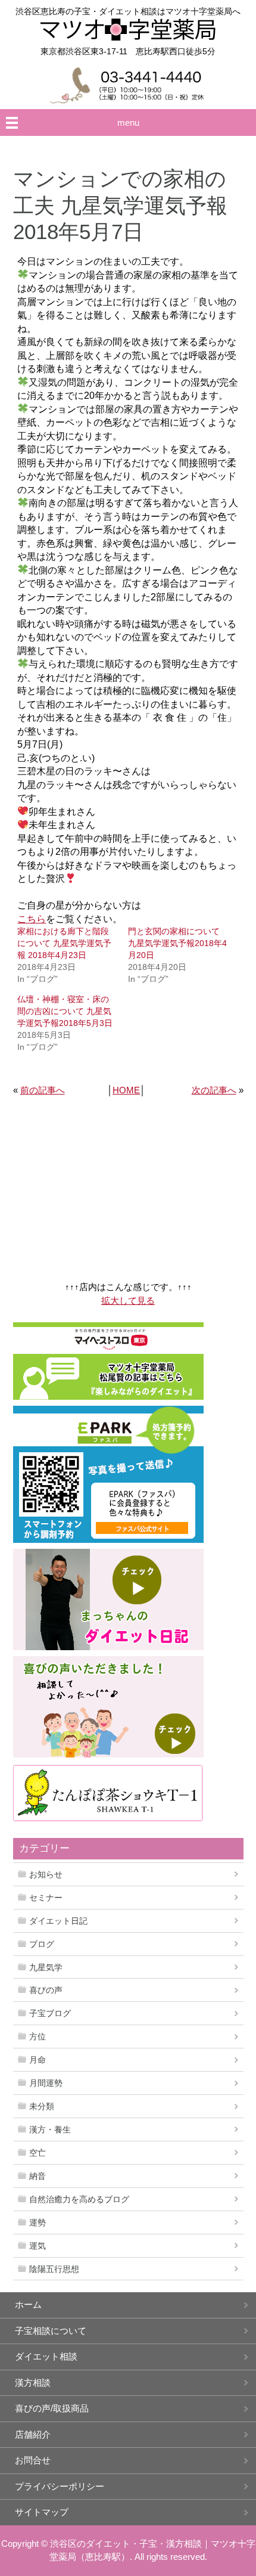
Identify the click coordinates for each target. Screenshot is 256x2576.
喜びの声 (46, 1990)
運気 (38, 2246)
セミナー (46, 1898)
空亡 (38, 2153)
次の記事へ (214, 1090)
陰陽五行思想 (54, 2269)
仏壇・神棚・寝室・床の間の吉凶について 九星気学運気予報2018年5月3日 (65, 1011)
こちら (32, 919)
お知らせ (46, 1874)
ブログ (42, 1944)
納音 (38, 2176)
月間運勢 (46, 2083)
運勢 (38, 2222)
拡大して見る (128, 1301)
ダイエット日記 (58, 1921)
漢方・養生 (50, 2129)
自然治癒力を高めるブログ (79, 2199)
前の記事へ (43, 1090)
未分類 (42, 2106)
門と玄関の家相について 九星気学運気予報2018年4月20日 (177, 943)
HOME (126, 1090)
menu (128, 123)
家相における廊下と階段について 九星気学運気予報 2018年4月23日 (64, 943)
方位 (38, 2036)
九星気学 (46, 1967)
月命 (38, 2060)
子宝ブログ (50, 2013)
